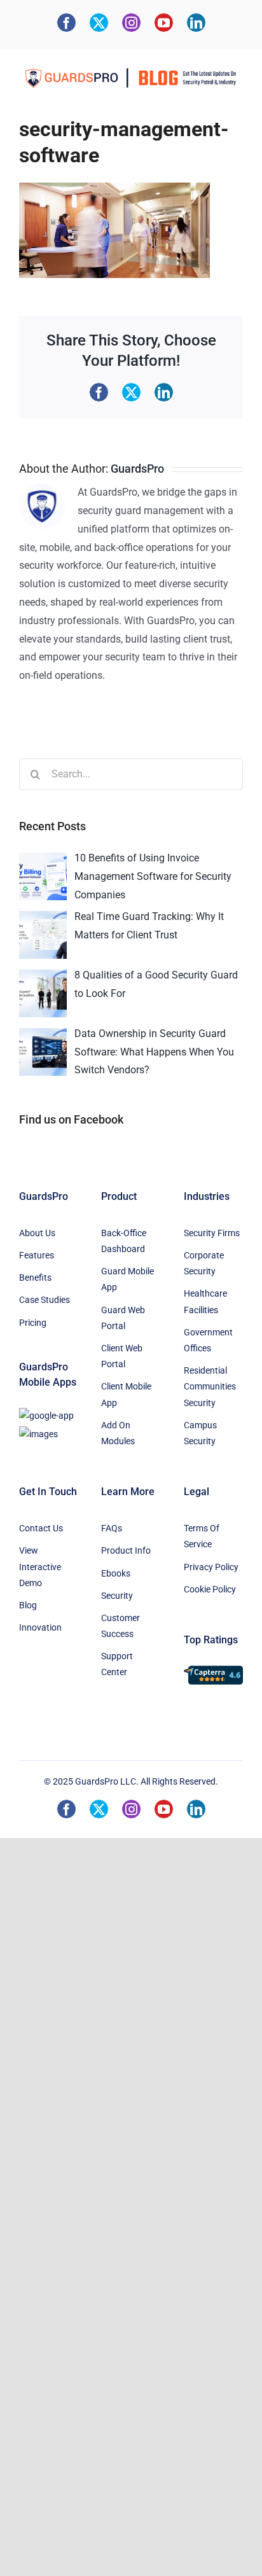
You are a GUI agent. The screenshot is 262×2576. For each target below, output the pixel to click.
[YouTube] (164, 23)
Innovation (40, 1627)
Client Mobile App (126, 1394)
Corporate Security (204, 1263)
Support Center (117, 1664)
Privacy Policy (211, 1567)
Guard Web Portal (123, 1318)
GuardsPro (137, 469)
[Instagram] (131, 23)
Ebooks (116, 1573)
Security (117, 1596)
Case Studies (45, 1300)
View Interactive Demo (40, 1566)
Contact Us (41, 1528)
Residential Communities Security (210, 1386)
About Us (37, 1233)
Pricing (33, 1323)
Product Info (126, 1550)
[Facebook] (66, 23)
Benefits (35, 1278)
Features (37, 1255)
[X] (99, 23)
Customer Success (121, 1626)
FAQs (112, 1528)
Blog (28, 1605)
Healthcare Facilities (205, 1301)
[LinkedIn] (196, 23)
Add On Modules (118, 1433)
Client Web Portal (122, 1356)
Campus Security (200, 1433)
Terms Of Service (202, 1536)
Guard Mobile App (128, 1279)
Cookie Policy (210, 1589)
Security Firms (212, 1233)
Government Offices (208, 1340)
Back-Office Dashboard (124, 1241)
